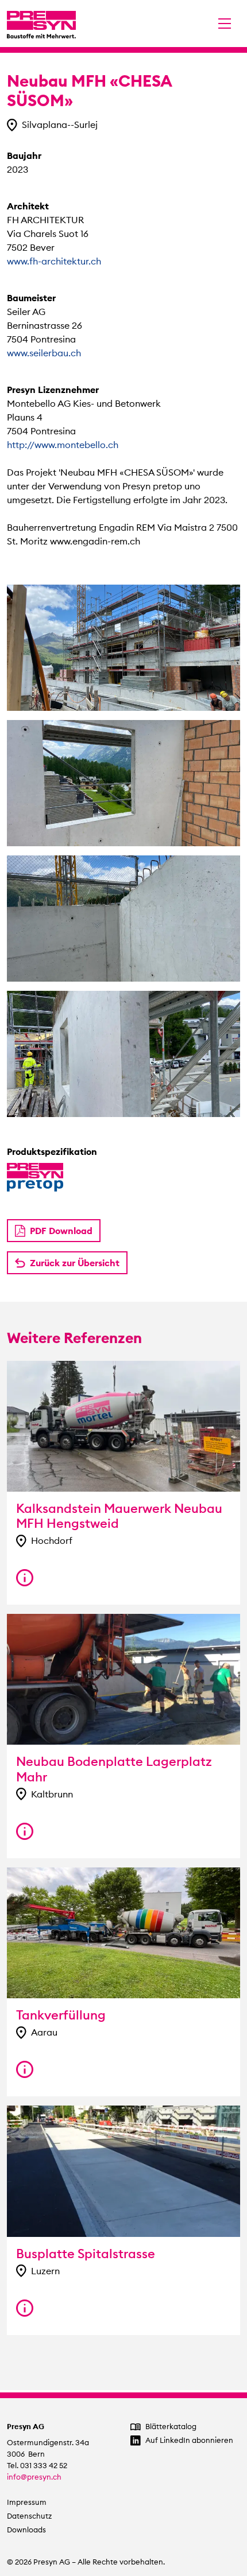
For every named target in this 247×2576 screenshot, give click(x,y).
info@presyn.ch (34, 2477)
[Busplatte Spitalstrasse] (25, 2308)
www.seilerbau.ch (44, 353)
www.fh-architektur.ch (54, 261)
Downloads (26, 2530)
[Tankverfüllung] (25, 2069)
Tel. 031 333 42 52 (37, 2466)
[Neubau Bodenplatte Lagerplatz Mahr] (25, 1831)
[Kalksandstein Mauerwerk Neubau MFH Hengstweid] (25, 1578)
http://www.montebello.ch (63, 445)
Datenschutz (29, 2516)
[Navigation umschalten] (225, 24)
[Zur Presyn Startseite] (41, 24)
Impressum (27, 2502)
